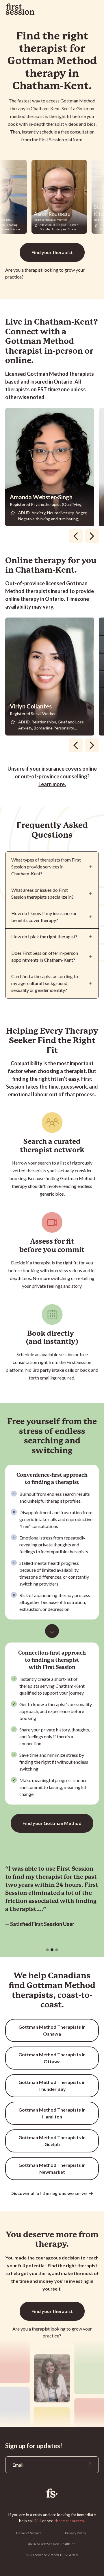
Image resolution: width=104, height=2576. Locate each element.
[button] (47, 1950)
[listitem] (52, 467)
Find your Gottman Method (52, 1823)
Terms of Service (29, 2533)
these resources (69, 2521)
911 (38, 2521)
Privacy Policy (76, 2533)
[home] (20, 9)
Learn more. (52, 784)
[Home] (52, 2493)
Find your (52, 252)
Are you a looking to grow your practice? (45, 273)
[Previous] (76, 536)
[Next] (92, 536)
